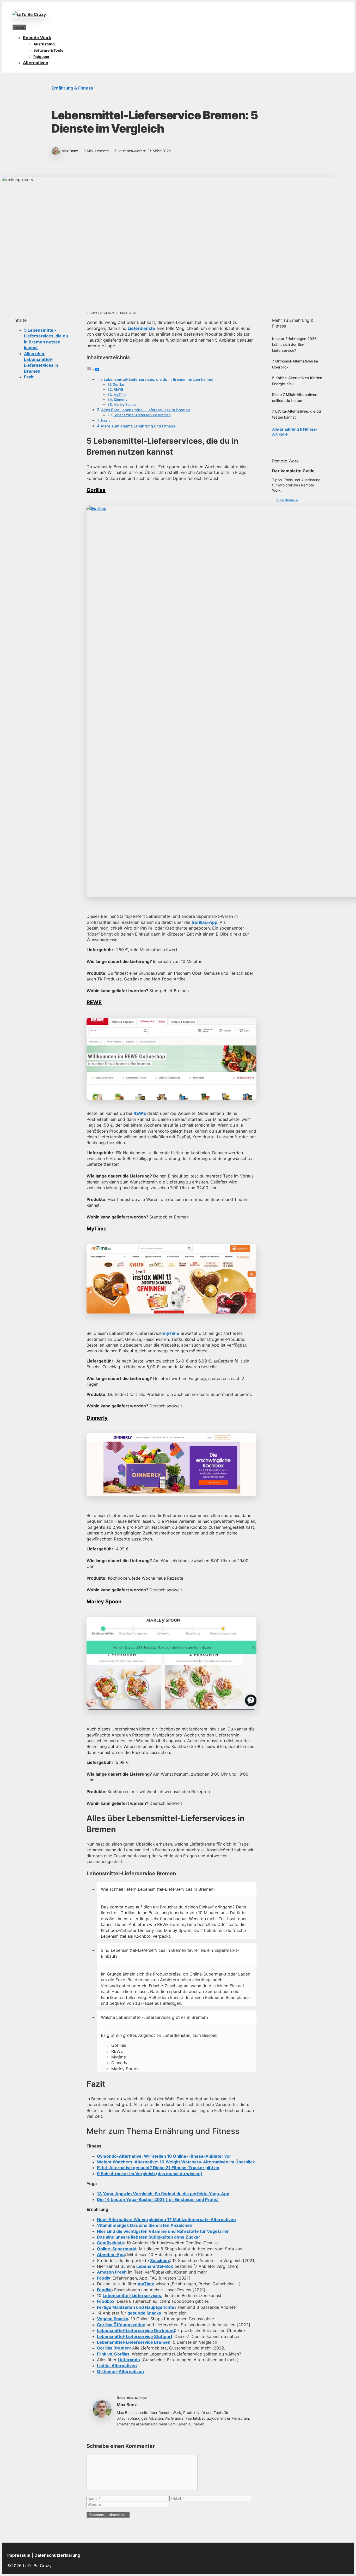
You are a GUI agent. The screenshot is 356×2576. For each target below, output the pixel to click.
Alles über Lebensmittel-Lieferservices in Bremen (146, 410)
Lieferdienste (141, 328)
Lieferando (129, 2360)
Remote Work (37, 38)
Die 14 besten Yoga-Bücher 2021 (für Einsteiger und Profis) (158, 2199)
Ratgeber (41, 56)
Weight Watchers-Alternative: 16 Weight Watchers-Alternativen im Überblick (176, 2162)
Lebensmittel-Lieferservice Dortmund (136, 2330)
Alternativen (36, 63)
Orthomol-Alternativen (120, 2371)
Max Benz (127, 2405)
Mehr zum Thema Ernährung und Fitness (138, 426)
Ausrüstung (44, 44)
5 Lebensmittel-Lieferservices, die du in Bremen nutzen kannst (157, 379)
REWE (118, 389)
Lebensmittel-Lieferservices (132, 2295)
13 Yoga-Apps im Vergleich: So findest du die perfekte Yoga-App (163, 2194)
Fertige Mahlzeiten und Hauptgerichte (136, 2307)
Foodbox (106, 2301)
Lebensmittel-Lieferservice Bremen (142, 415)
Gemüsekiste (111, 2243)
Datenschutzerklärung (57, 2555)
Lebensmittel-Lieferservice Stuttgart (135, 2336)
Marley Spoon (125, 404)
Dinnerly (121, 400)
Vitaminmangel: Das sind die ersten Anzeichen (145, 2225)
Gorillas (119, 384)
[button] (177, 1889)
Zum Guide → (287, 500)
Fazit (29, 377)
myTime (171, 1333)
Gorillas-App (204, 922)
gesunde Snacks (144, 2313)
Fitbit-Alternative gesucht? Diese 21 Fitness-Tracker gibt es (158, 2168)
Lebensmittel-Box (155, 2266)
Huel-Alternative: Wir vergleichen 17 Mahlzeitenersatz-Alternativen (166, 2220)
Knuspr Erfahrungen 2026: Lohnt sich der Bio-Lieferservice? (295, 344)
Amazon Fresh (112, 2272)
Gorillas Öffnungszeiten (121, 2325)
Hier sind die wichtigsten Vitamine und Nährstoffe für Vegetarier (163, 2231)
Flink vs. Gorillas (113, 2354)
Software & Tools (48, 50)
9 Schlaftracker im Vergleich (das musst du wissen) (150, 2174)
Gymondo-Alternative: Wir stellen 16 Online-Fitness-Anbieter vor (164, 2156)
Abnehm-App (111, 2254)
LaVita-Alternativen (117, 2366)
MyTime (120, 395)
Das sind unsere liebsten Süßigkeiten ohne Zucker (149, 2237)
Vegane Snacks (113, 2319)
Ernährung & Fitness (72, 88)
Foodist (104, 2290)
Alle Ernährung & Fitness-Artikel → (295, 432)
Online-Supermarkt (117, 2249)
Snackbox (160, 2260)
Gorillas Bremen (113, 2348)
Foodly (104, 2278)
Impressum (19, 2555)
